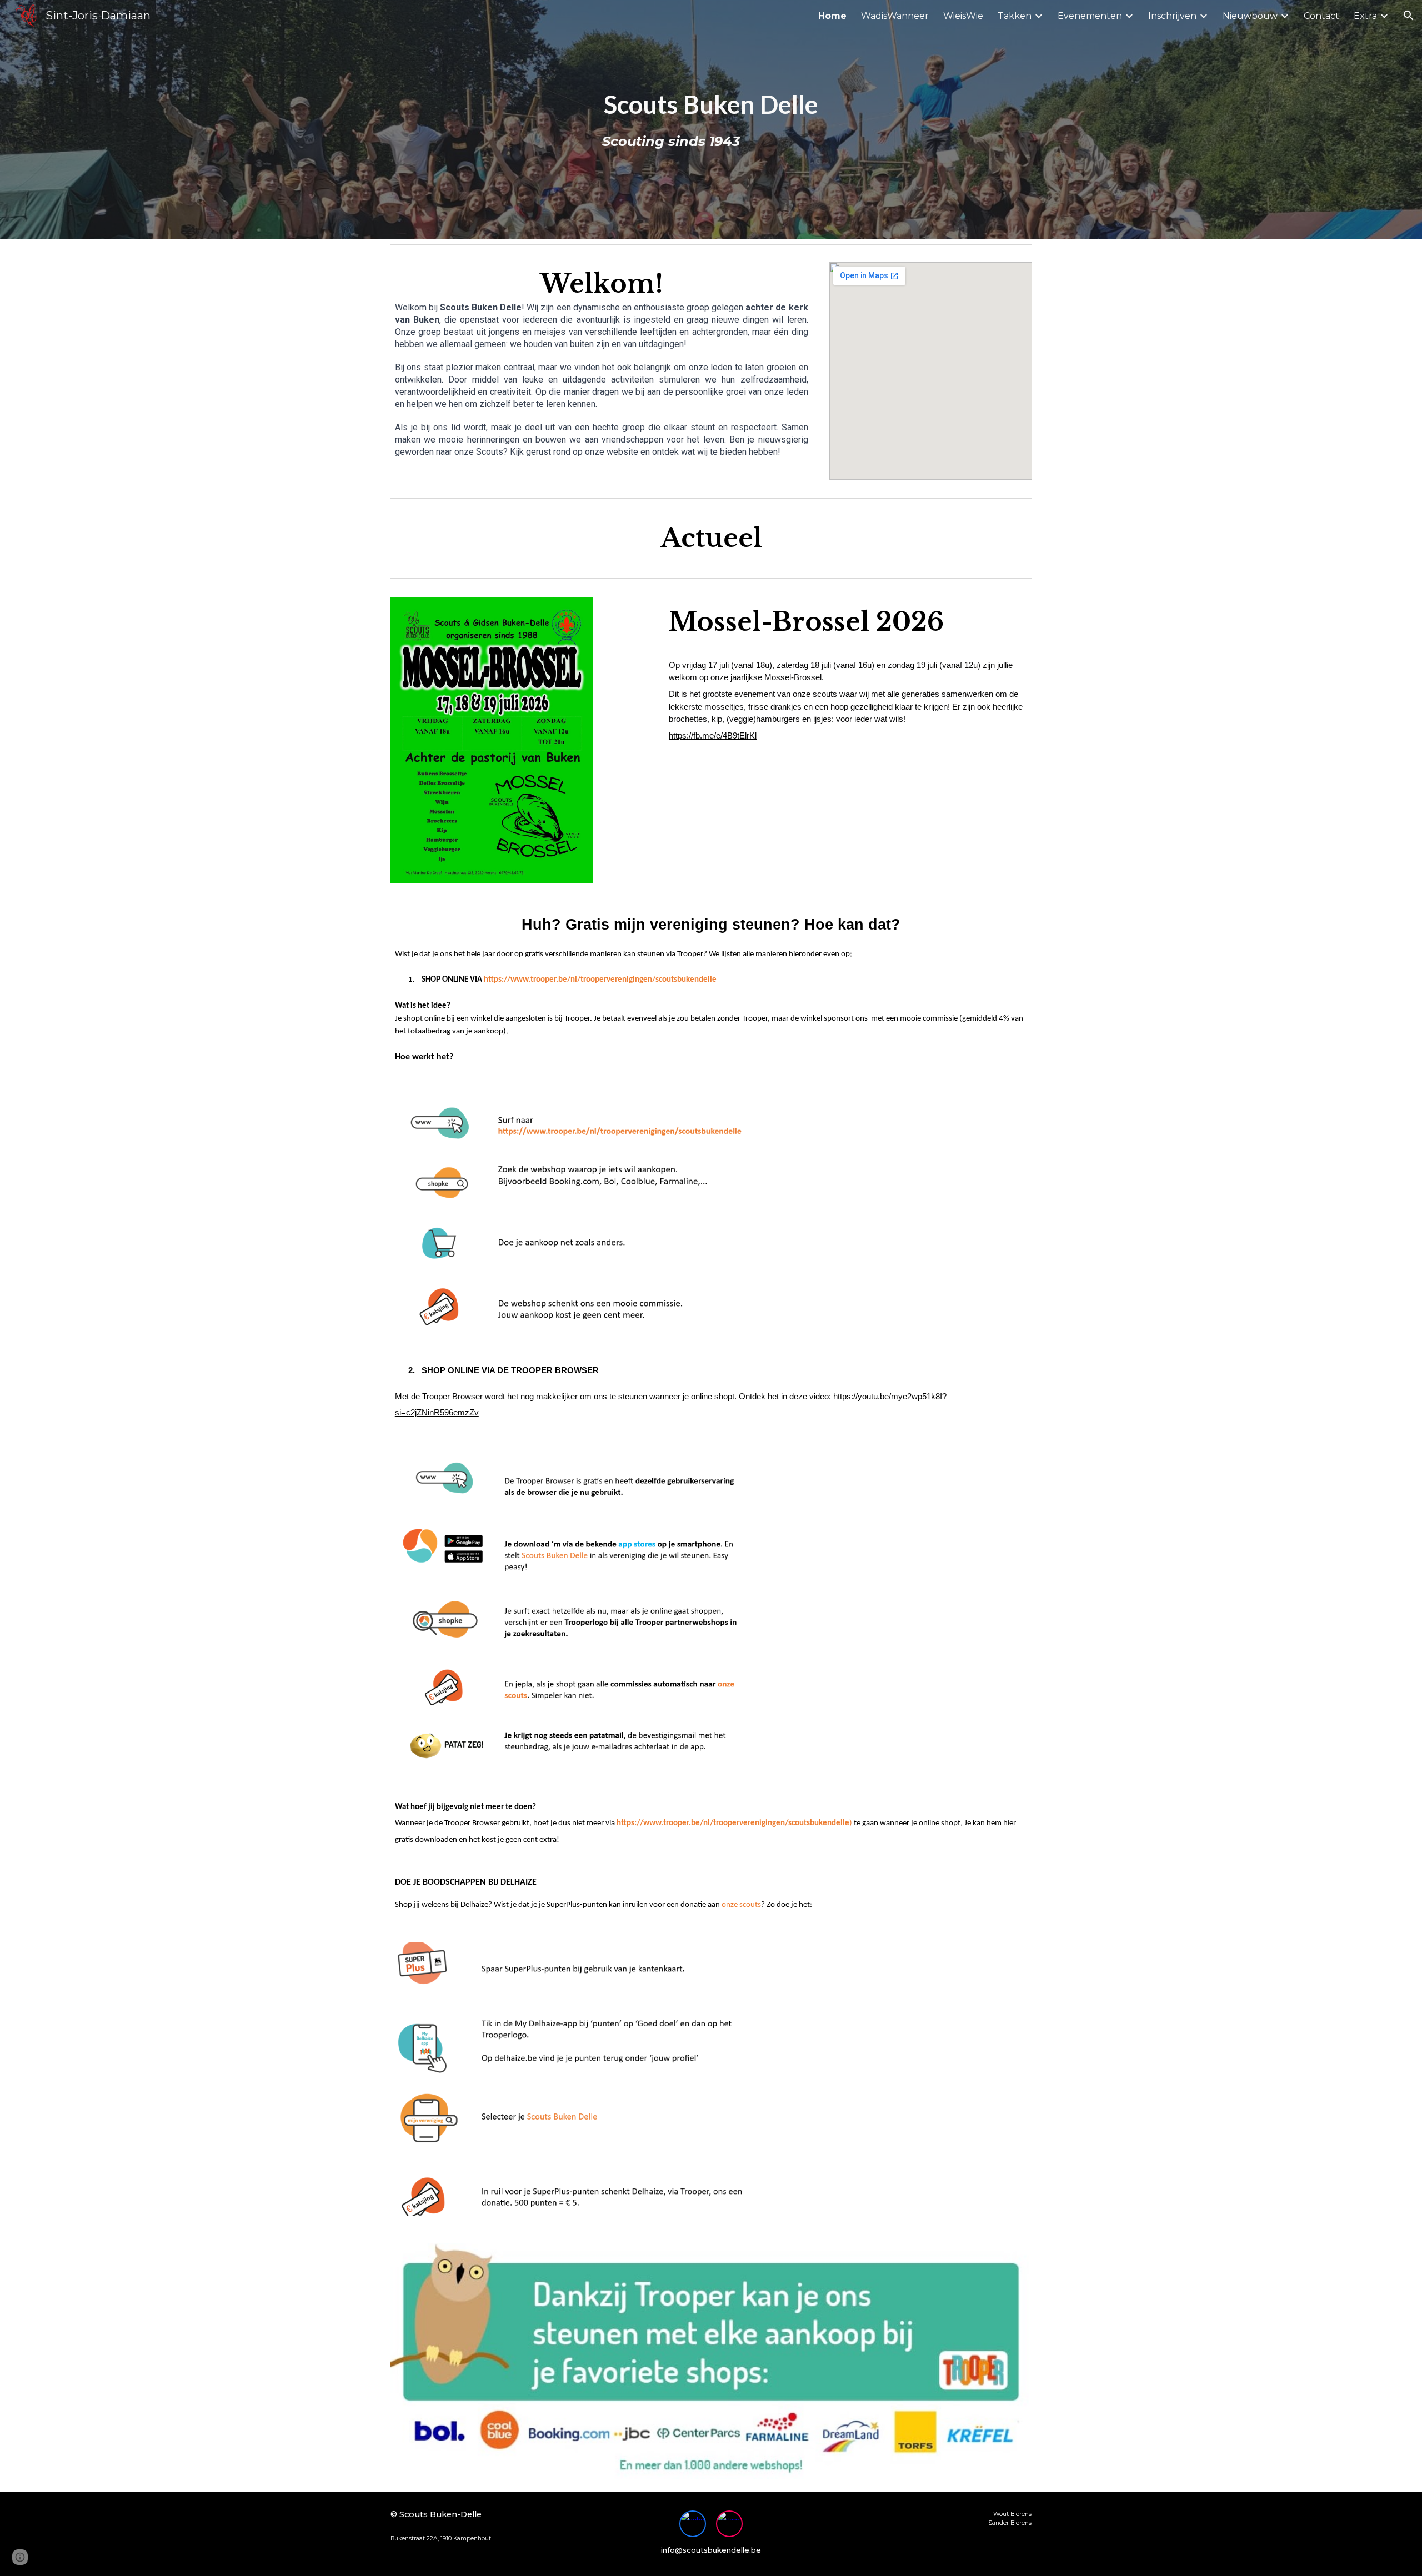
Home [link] (832, 16)
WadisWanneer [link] (895, 16)
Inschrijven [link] (1172, 16)
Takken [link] (1015, 16)
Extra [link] (1365, 16)
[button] (1409, 16)
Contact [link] (1321, 16)
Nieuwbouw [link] (1250, 16)
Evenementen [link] (1090, 16)
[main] (711, 119)
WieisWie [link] (963, 16)
